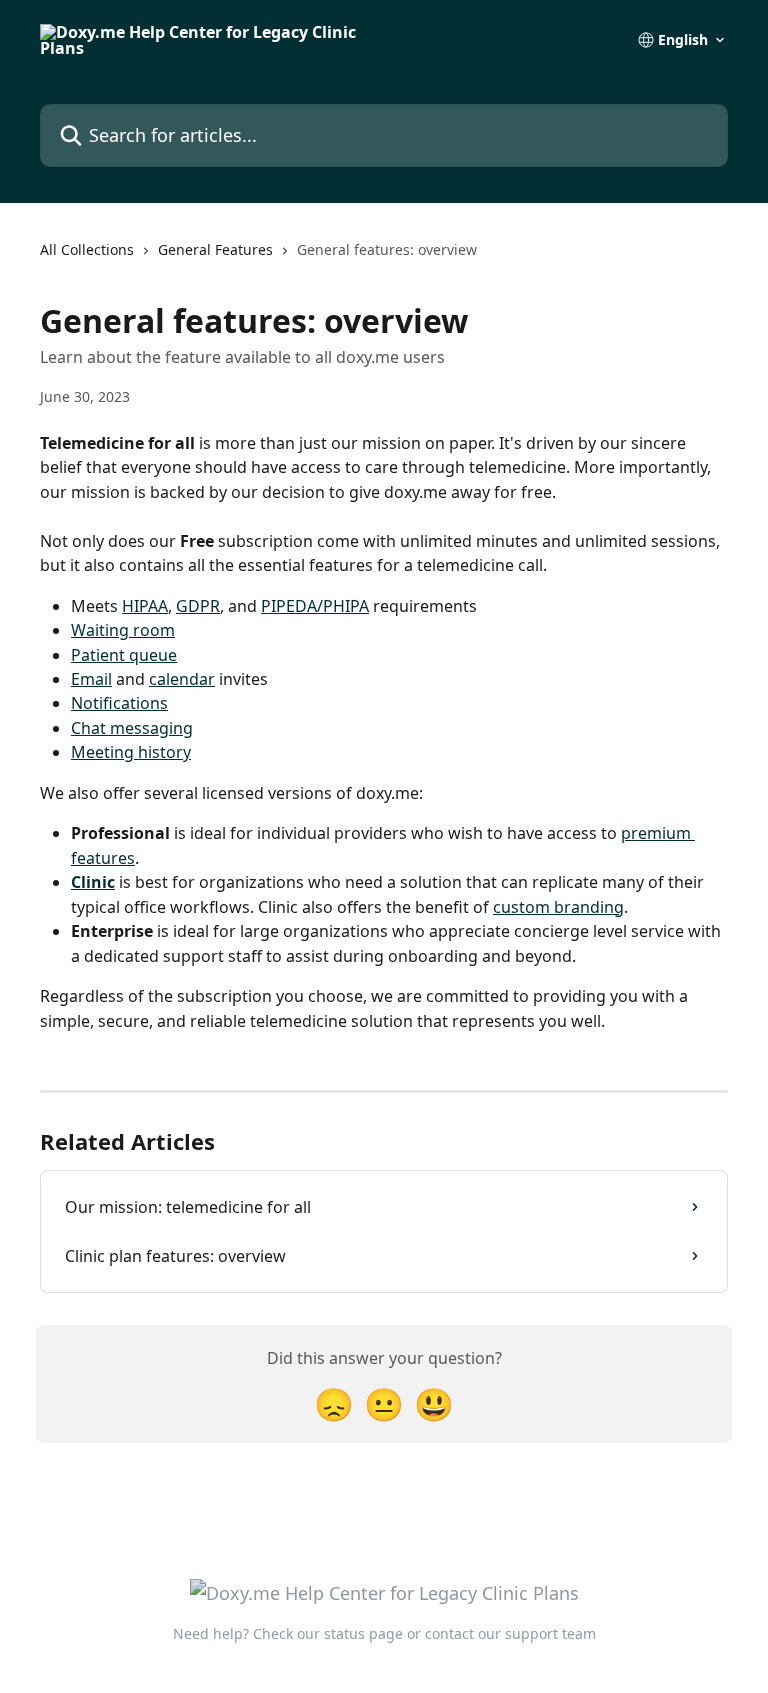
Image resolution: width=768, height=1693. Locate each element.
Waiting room (123, 630)
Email (91, 679)
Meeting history (131, 752)
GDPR (198, 606)
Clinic (93, 882)
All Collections (87, 249)
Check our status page (328, 1633)
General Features (215, 249)
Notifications (119, 703)
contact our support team (510, 1633)
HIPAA (145, 606)
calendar (182, 679)
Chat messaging (132, 728)
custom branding (558, 907)
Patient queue (124, 655)
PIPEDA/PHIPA (315, 606)
